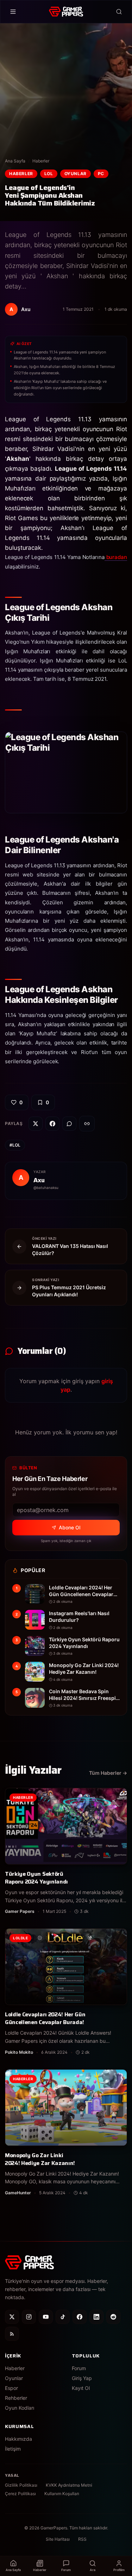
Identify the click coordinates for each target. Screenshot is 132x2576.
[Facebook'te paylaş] (52, 1124)
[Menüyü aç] (13, 12)
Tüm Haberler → (108, 1773)
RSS (82, 2539)
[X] (12, 2317)
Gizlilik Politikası (21, 2485)
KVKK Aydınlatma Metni (69, 2485)
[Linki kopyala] (87, 1124)
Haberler (41, 161)
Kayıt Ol (81, 2388)
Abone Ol (70, 1527)
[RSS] (12, 2334)
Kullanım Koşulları (62, 2494)
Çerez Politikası (20, 2494)
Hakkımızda (18, 2439)
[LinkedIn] (96, 2317)
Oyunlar (76, 174)
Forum (79, 2368)
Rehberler (16, 2398)
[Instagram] (29, 2317)
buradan (116, 557)
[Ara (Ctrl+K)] (119, 12)
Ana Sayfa (15, 161)
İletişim (13, 2449)
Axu (39, 1180)
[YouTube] (46, 2317)
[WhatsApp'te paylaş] (69, 1124)
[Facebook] (80, 2317)
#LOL (15, 1145)
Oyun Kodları (20, 2408)
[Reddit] (113, 2317)
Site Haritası (58, 2539)
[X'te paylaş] (36, 1124)
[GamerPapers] (66, 12)
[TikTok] (63, 2317)
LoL (49, 174)
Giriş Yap (82, 2378)
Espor (11, 2388)
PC (101, 174)
